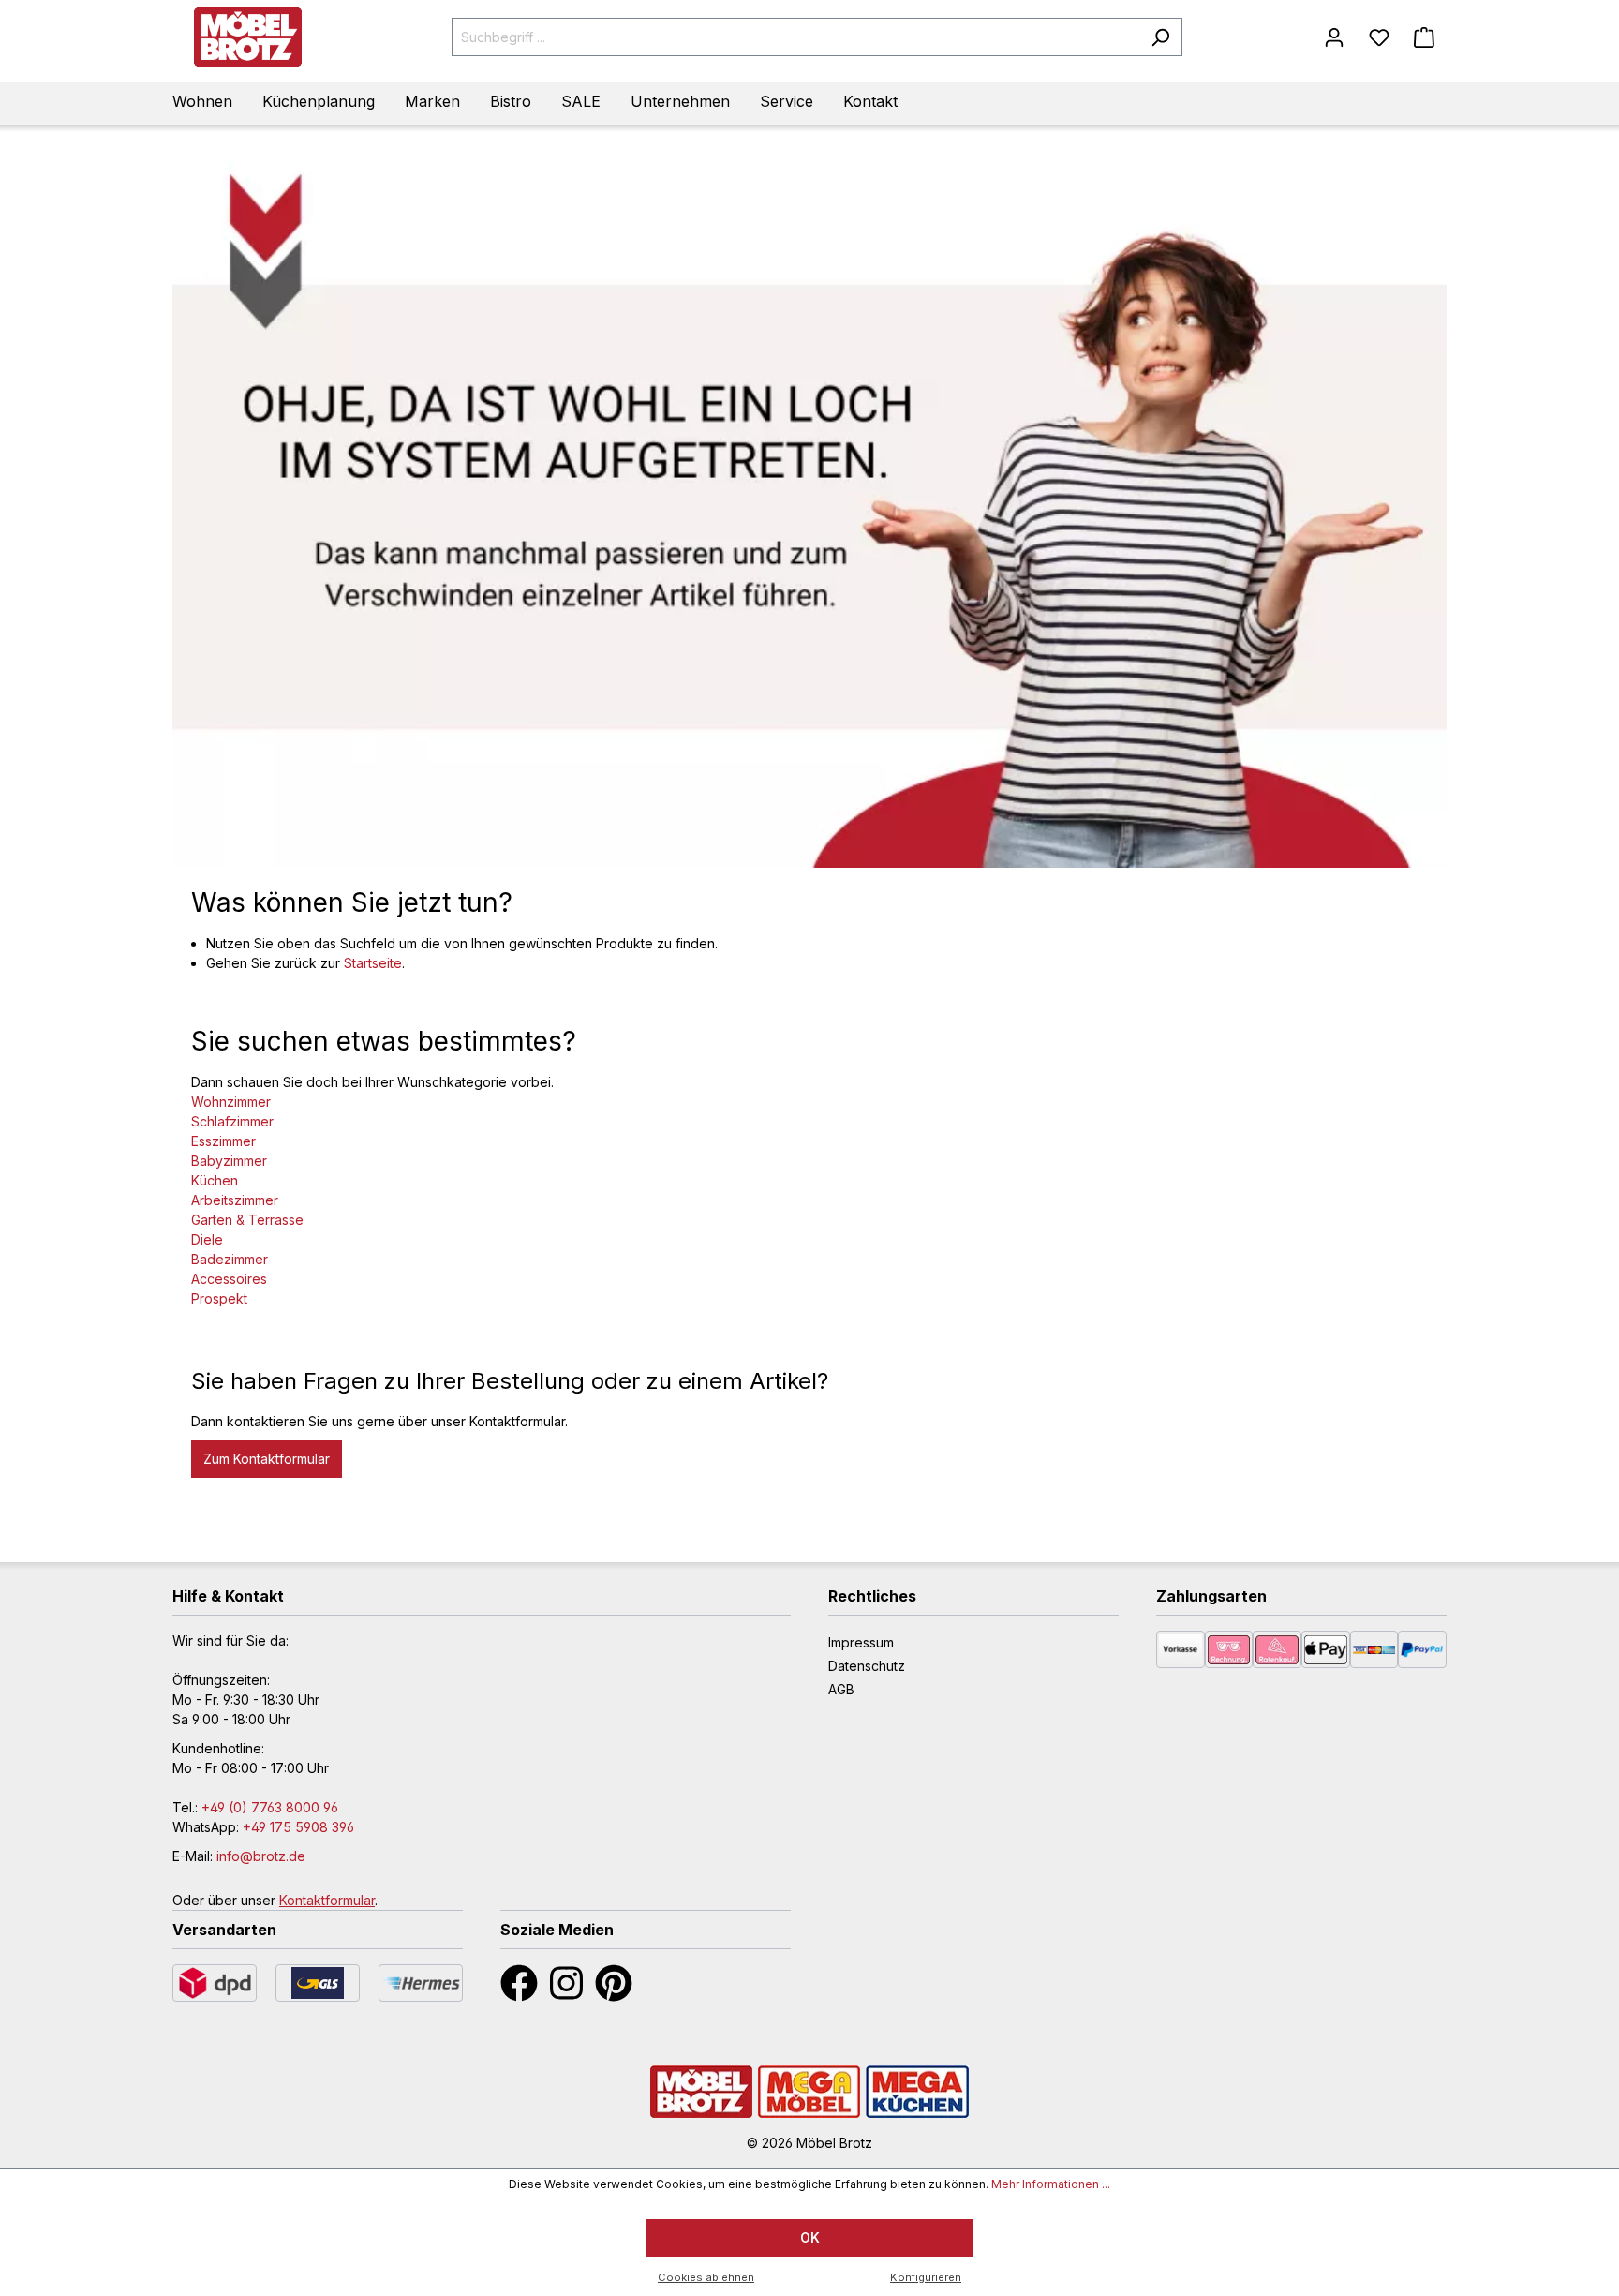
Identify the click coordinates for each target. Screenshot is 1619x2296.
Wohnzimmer (231, 1102)
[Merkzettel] (1379, 37)
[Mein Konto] (1334, 37)
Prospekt (219, 1298)
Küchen (215, 1180)
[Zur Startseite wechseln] (247, 37)
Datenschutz (867, 1666)
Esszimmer (223, 1141)
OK (810, 2237)
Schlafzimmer (232, 1121)
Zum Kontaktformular (267, 1459)
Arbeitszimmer (235, 1200)
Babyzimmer (229, 1161)
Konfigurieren (926, 2277)
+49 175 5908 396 (298, 1827)
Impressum (861, 1642)
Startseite (373, 963)
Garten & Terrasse (247, 1220)
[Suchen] (1160, 37)
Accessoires (229, 1279)
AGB (841, 1689)
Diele (207, 1239)
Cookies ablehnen (706, 2277)
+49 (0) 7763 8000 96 (270, 1807)
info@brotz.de (261, 1856)
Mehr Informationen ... (1051, 2184)
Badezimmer (230, 1259)
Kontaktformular (327, 1900)
